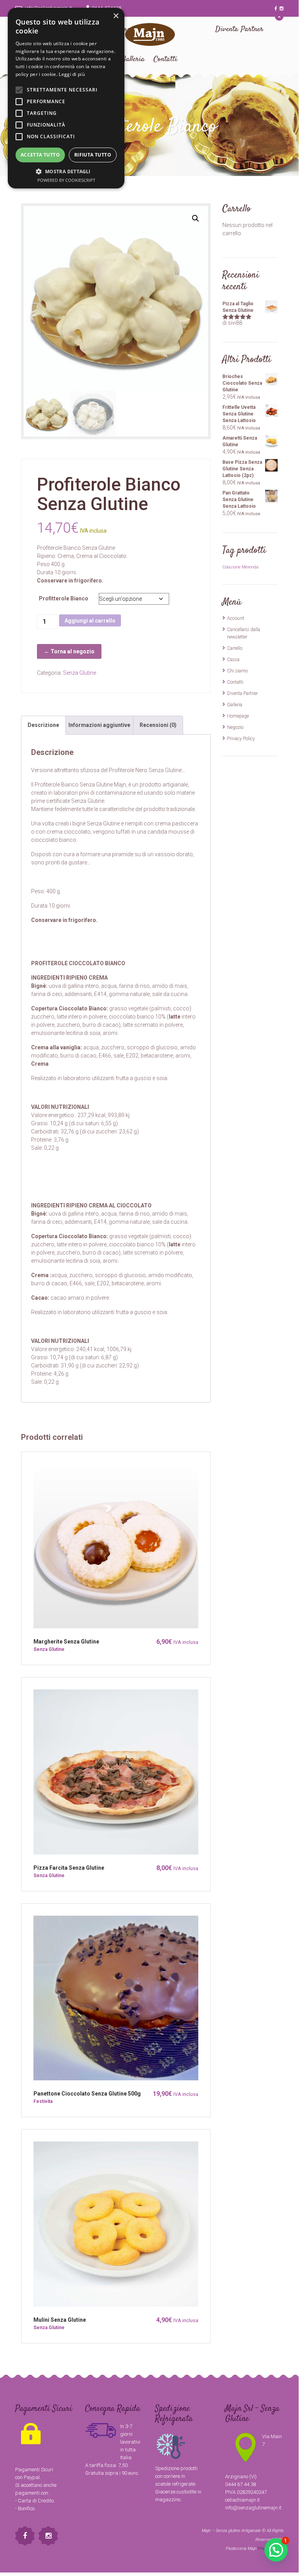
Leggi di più (72, 74)
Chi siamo (237, 671)
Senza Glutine (80, 673)
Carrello (235, 648)
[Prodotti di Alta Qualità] (149, 39)
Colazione (232, 567)
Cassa (233, 660)
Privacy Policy (241, 739)
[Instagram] (282, 9)
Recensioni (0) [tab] (158, 725)
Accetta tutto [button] (40, 155)
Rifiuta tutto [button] (93, 155)
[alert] (66, 98)
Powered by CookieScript (66, 180)
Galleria (235, 705)
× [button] (116, 16)
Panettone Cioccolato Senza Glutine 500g (87, 2094)
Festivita (43, 2101)
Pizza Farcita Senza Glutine (69, 1868)
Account (236, 618)
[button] (196, 218)
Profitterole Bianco (64, 598)
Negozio (235, 727)
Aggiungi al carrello (90, 621)
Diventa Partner (239, 29)
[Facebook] (276, 9)
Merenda (250, 567)
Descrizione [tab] (43, 725)
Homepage (238, 716)
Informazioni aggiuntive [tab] (99, 725)
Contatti (235, 682)
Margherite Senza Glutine (66, 1642)
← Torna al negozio (69, 651)
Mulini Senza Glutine (60, 2320)
